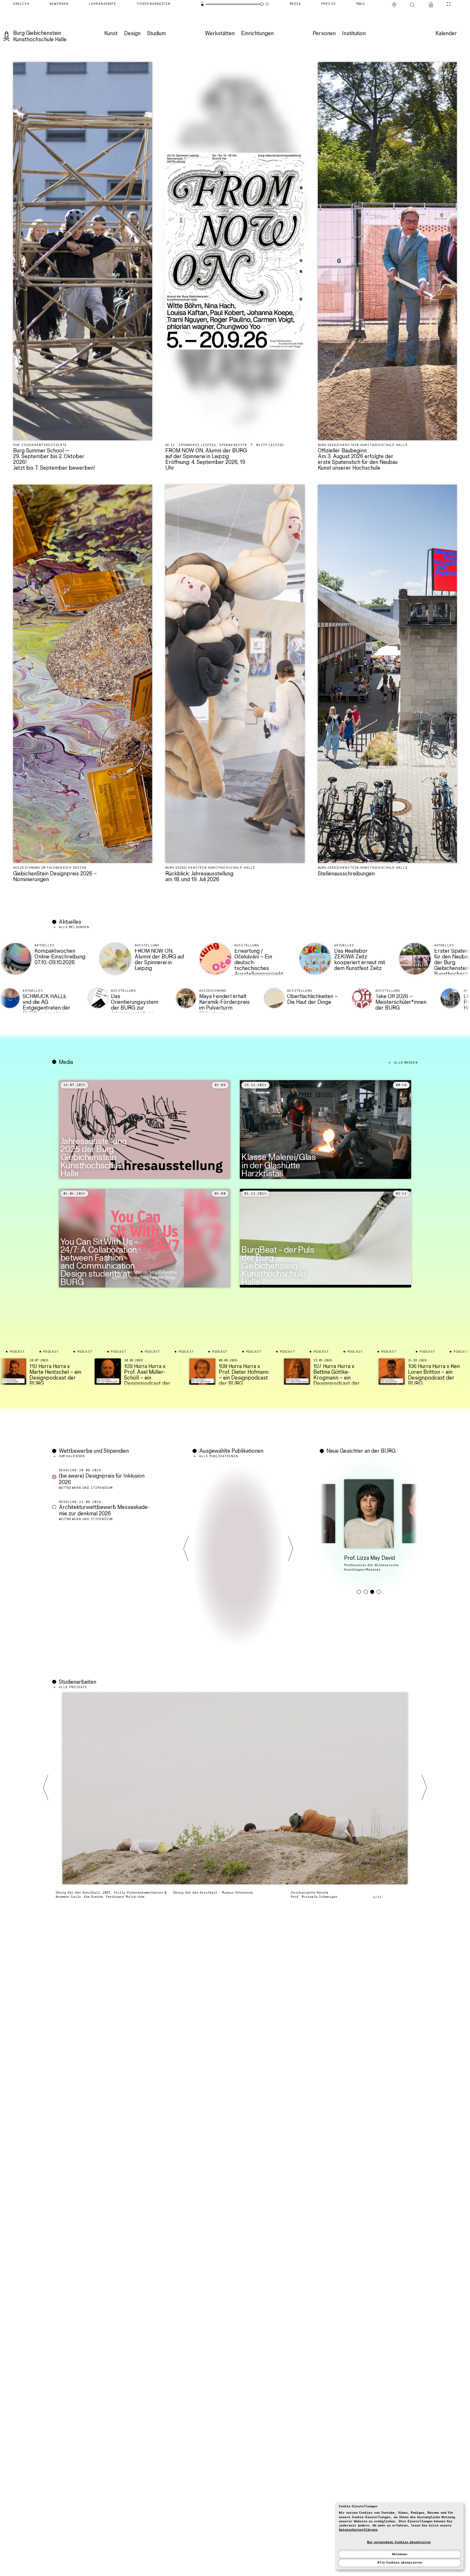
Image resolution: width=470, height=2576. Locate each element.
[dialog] (400, 2536)
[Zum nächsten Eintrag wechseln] (290, 1549)
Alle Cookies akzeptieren (400, 2563)
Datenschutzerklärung (358, 2530)
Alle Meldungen (74, 927)
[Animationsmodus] (267, 4)
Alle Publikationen (219, 1456)
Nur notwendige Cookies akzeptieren (399, 2542)
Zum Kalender (72, 1456)
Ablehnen (400, 2554)
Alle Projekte (73, 1687)
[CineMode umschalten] (448, 4)
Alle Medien (406, 1063)
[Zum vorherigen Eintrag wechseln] (186, 1549)
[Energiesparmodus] (202, 4)
